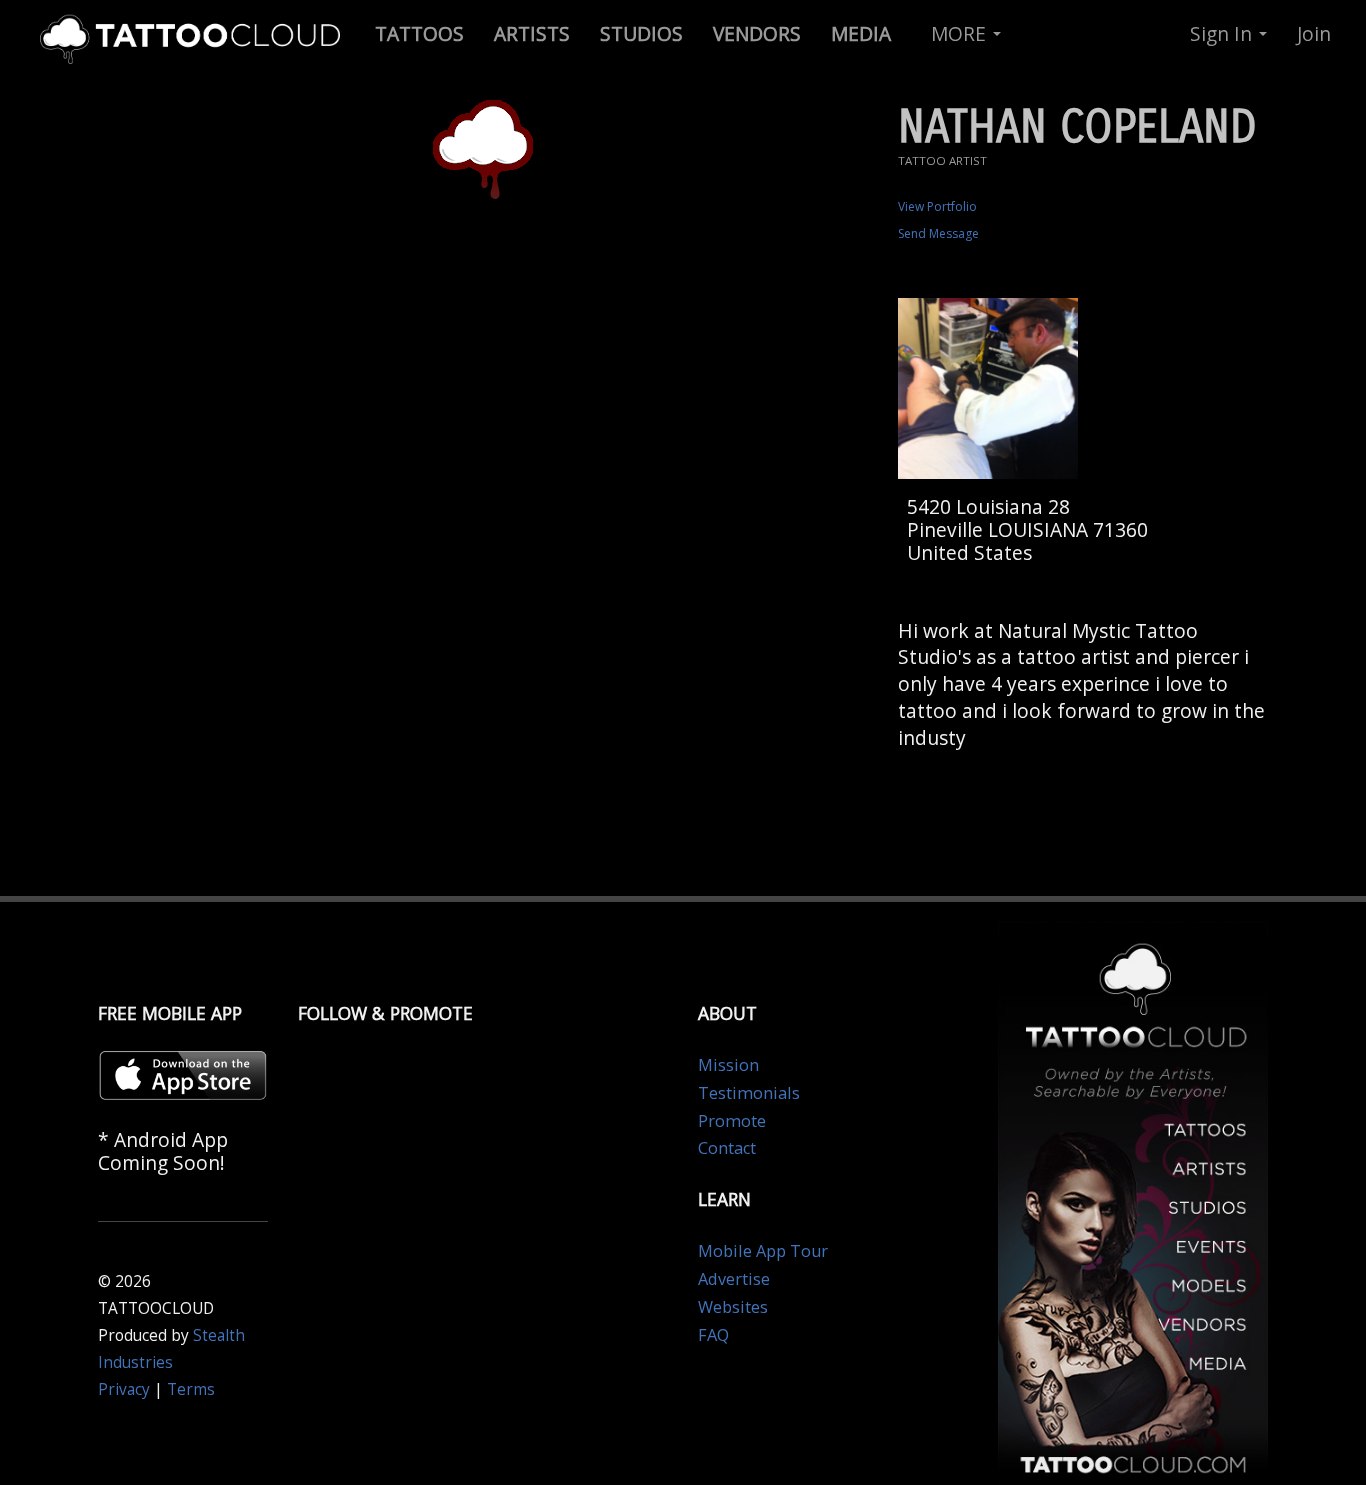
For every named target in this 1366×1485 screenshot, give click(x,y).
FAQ (713, 1335)
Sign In (1223, 33)
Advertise (734, 1279)
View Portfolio (937, 206)
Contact (727, 1148)
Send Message (938, 233)
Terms (191, 1389)
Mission (728, 1065)
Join (1314, 33)
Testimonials (749, 1093)
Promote (732, 1121)
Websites (733, 1307)
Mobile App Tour (763, 1251)
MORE (961, 33)
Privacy (124, 1389)
